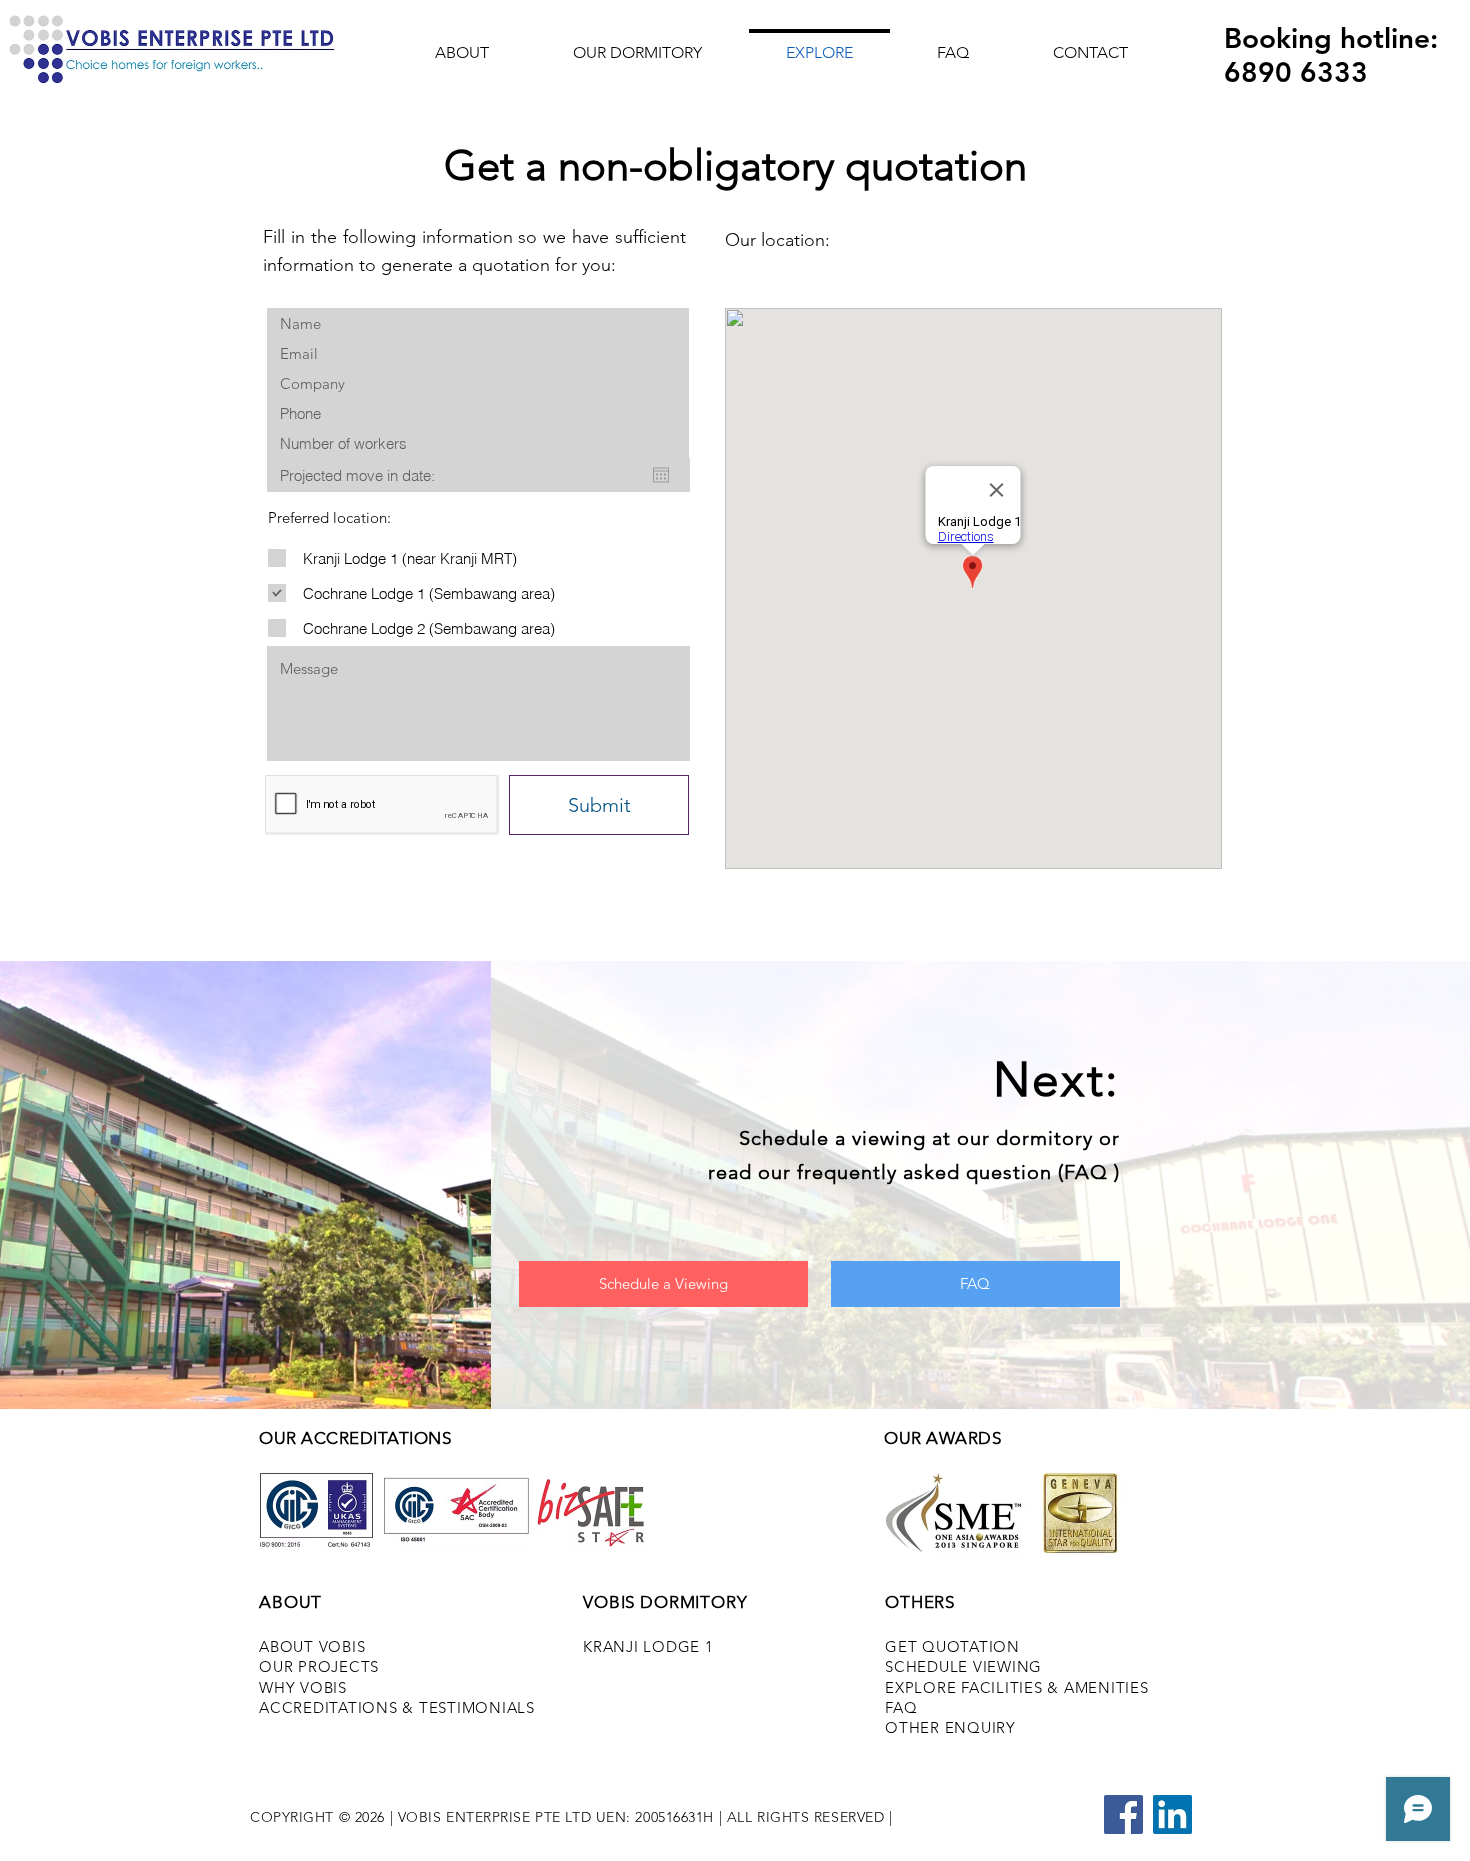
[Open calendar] (661, 475)
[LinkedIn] (1172, 1814)
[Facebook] (1123, 1814)
